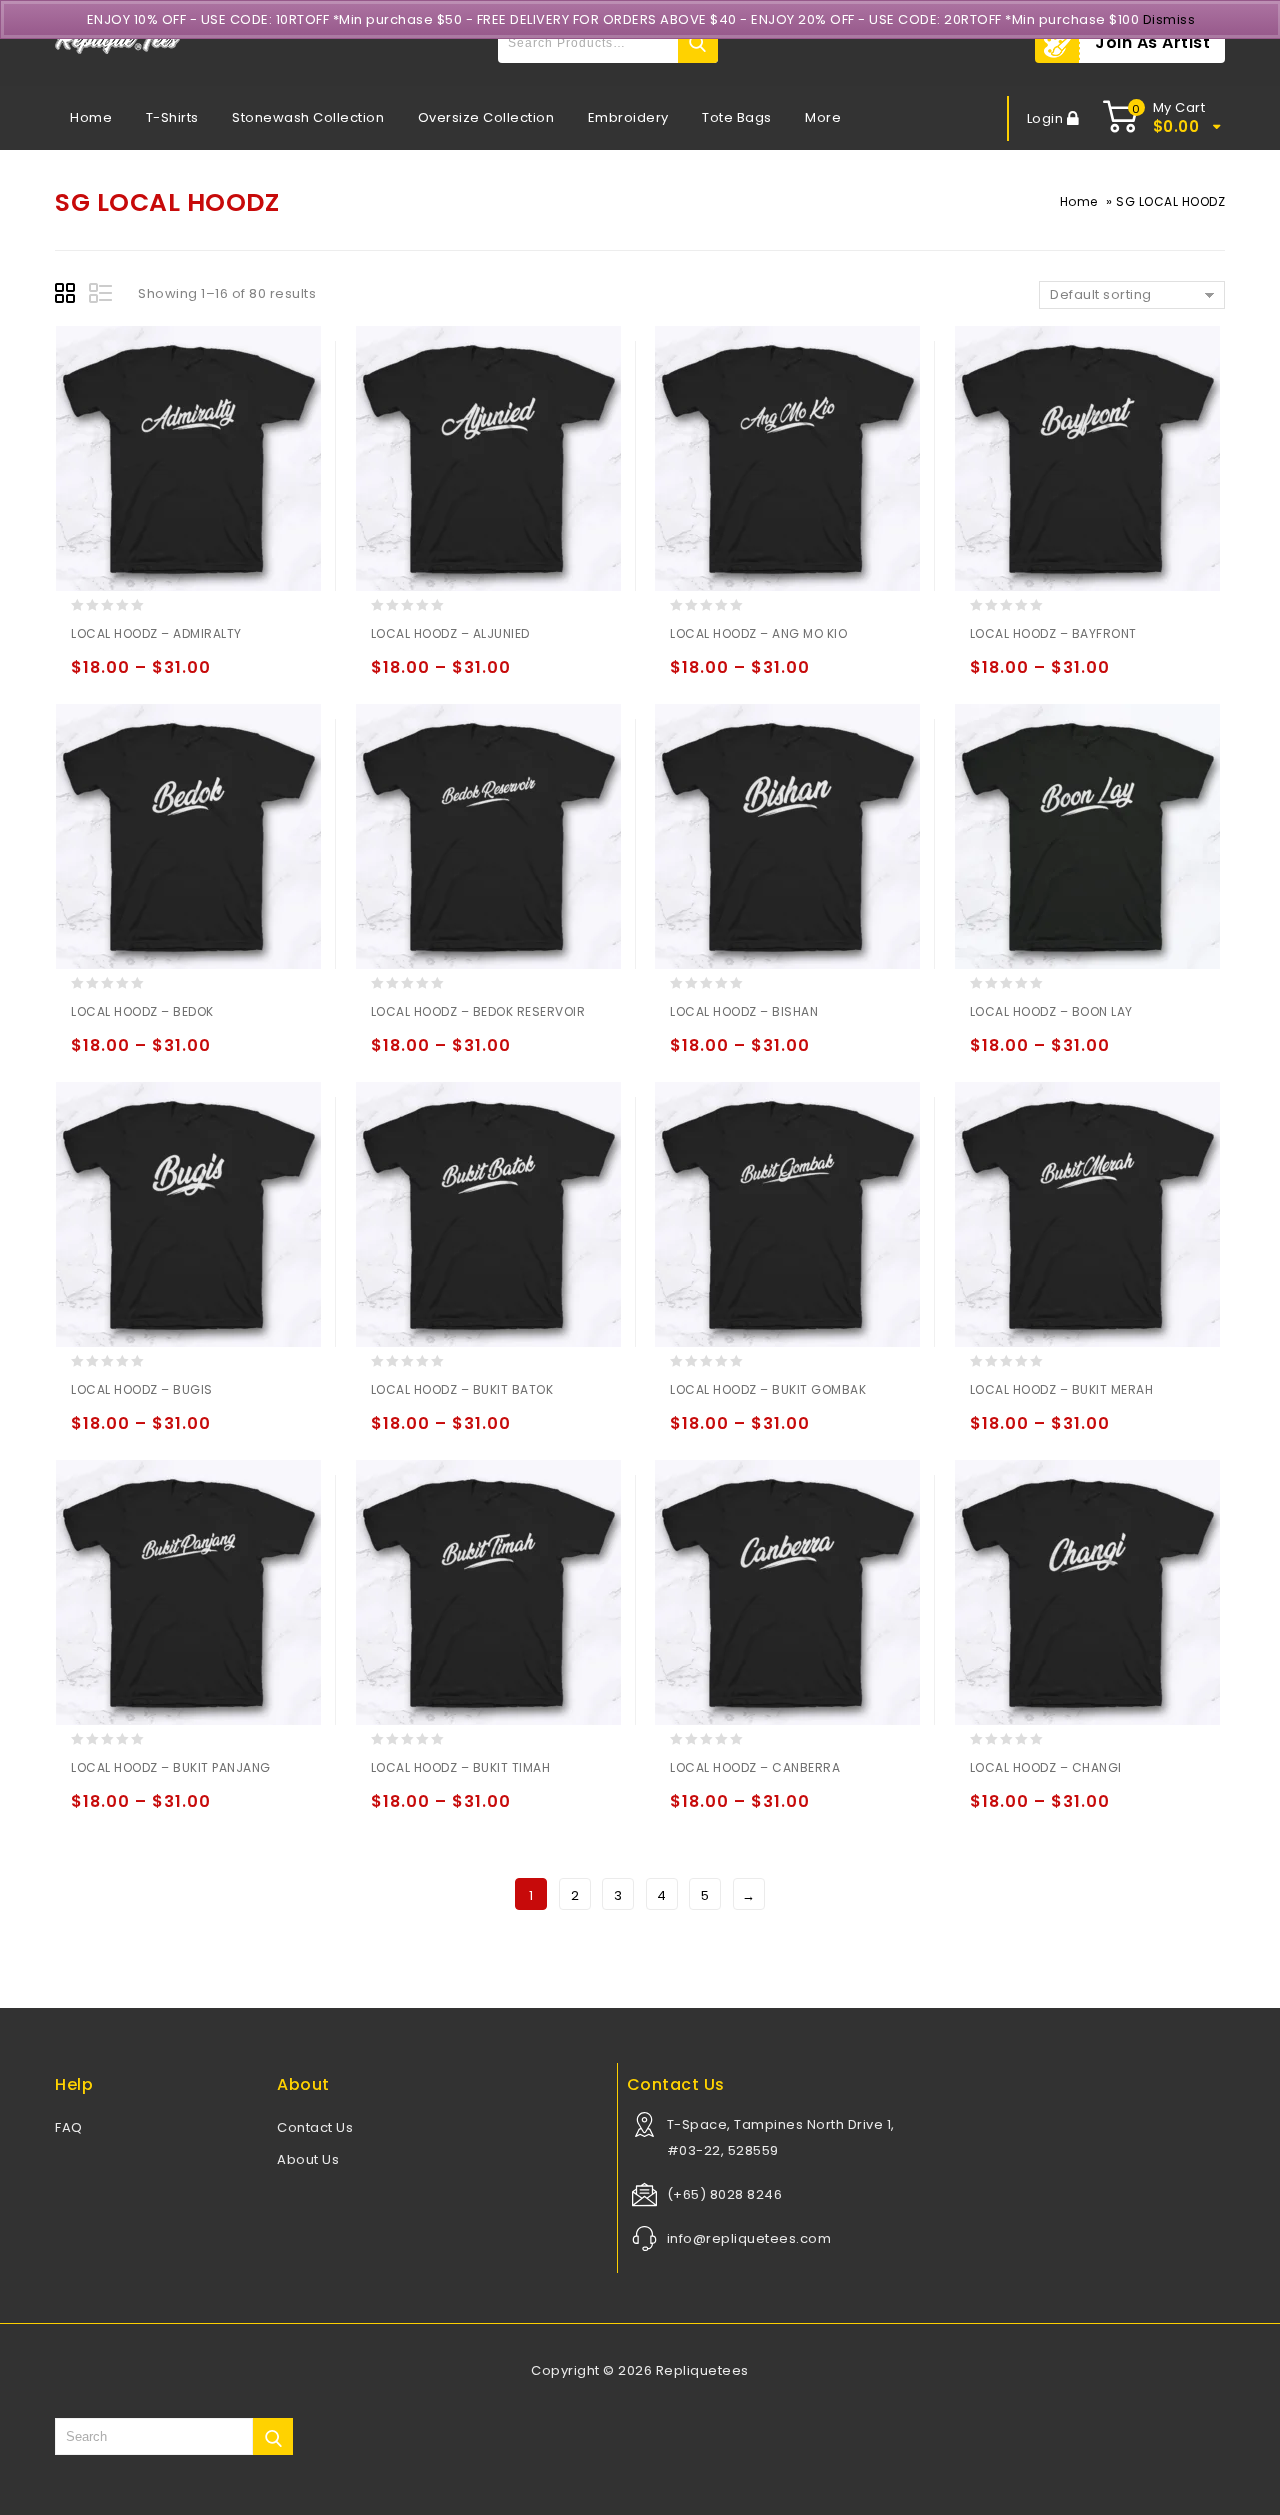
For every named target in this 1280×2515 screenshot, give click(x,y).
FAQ (69, 2127)
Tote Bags (737, 117)
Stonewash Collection (308, 117)
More (823, 117)
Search (698, 43)
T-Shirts (172, 117)
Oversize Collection (486, 117)
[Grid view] (68, 296)
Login (1047, 118)
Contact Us (315, 2127)
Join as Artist (1152, 42)
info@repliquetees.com (749, 2238)
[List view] (102, 296)
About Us (308, 2159)
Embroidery (628, 117)
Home (91, 117)
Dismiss (1169, 19)
